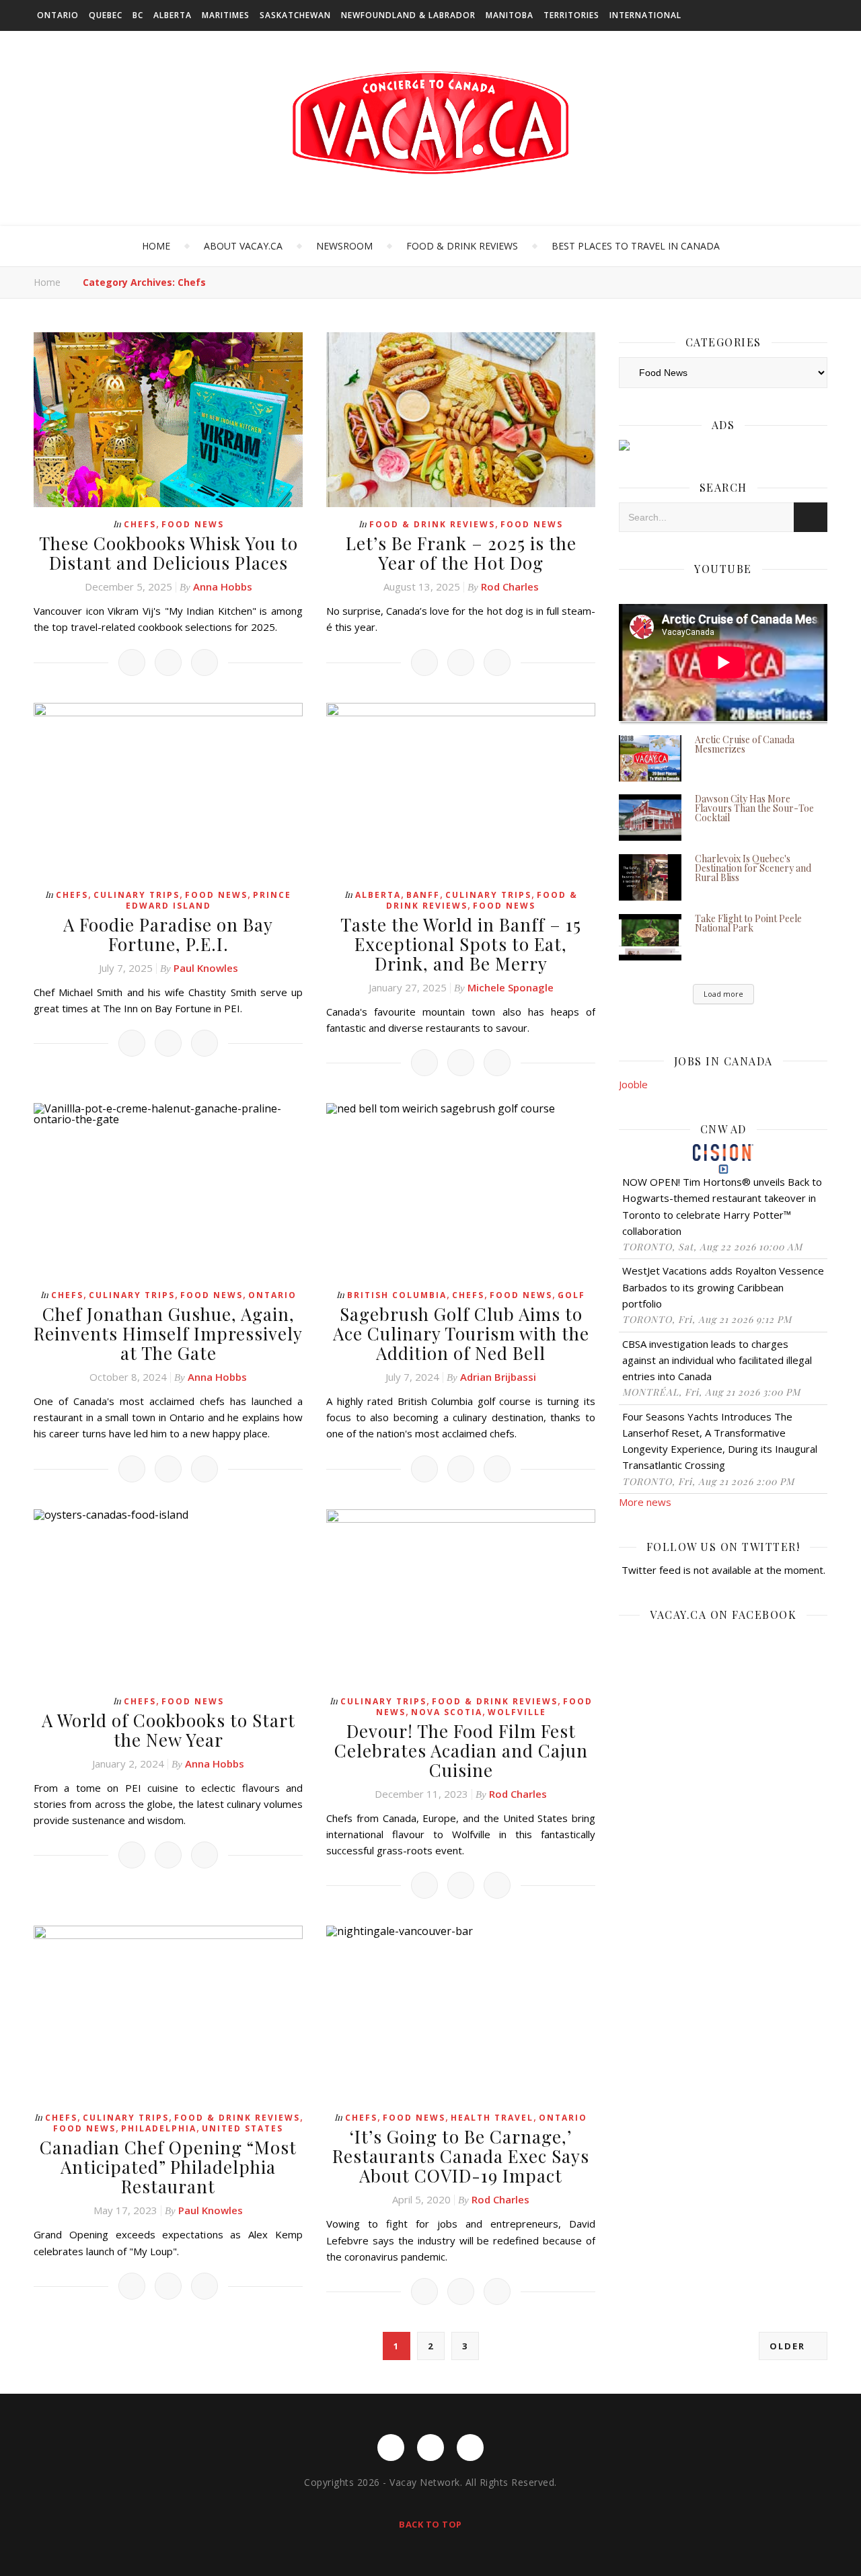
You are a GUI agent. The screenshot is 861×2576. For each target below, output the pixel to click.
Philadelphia (159, 2128)
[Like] (132, 662)
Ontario (58, 15)
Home (156, 246)
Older (789, 2346)
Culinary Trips (137, 895)
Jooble (633, 1084)
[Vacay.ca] (430, 123)
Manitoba (510, 15)
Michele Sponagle (511, 987)
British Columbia (397, 1295)
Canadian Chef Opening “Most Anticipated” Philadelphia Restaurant (168, 2167)
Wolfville (517, 1712)
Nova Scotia (447, 1712)
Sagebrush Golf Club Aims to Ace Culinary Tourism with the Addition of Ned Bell (461, 1333)
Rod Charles (510, 586)
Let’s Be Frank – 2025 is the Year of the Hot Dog (461, 553)
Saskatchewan (295, 15)
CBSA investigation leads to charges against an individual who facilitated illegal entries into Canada (717, 1360)
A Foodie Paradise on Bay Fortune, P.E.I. (168, 934)
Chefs (140, 524)
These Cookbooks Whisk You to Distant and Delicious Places (169, 553)
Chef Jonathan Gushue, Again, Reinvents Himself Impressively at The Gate (168, 1333)
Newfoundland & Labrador (408, 15)
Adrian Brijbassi (498, 1377)
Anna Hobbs (223, 586)
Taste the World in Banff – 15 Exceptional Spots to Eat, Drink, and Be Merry (461, 944)
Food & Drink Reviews (462, 246)
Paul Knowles (206, 968)
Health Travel (492, 2118)
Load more (723, 994)
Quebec (106, 15)
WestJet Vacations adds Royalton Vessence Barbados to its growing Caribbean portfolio (723, 1287)
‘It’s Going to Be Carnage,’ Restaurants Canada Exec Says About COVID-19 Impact (461, 2156)
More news (645, 1502)
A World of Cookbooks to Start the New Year (169, 1730)
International (645, 15)
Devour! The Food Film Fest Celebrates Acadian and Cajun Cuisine (461, 1750)
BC (138, 15)
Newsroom (344, 246)
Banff (423, 895)
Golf (571, 1295)
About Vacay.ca (243, 246)
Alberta (173, 15)
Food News (193, 524)
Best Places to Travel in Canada (636, 246)
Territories (571, 15)
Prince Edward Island (209, 900)
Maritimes (226, 15)
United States (242, 2128)
